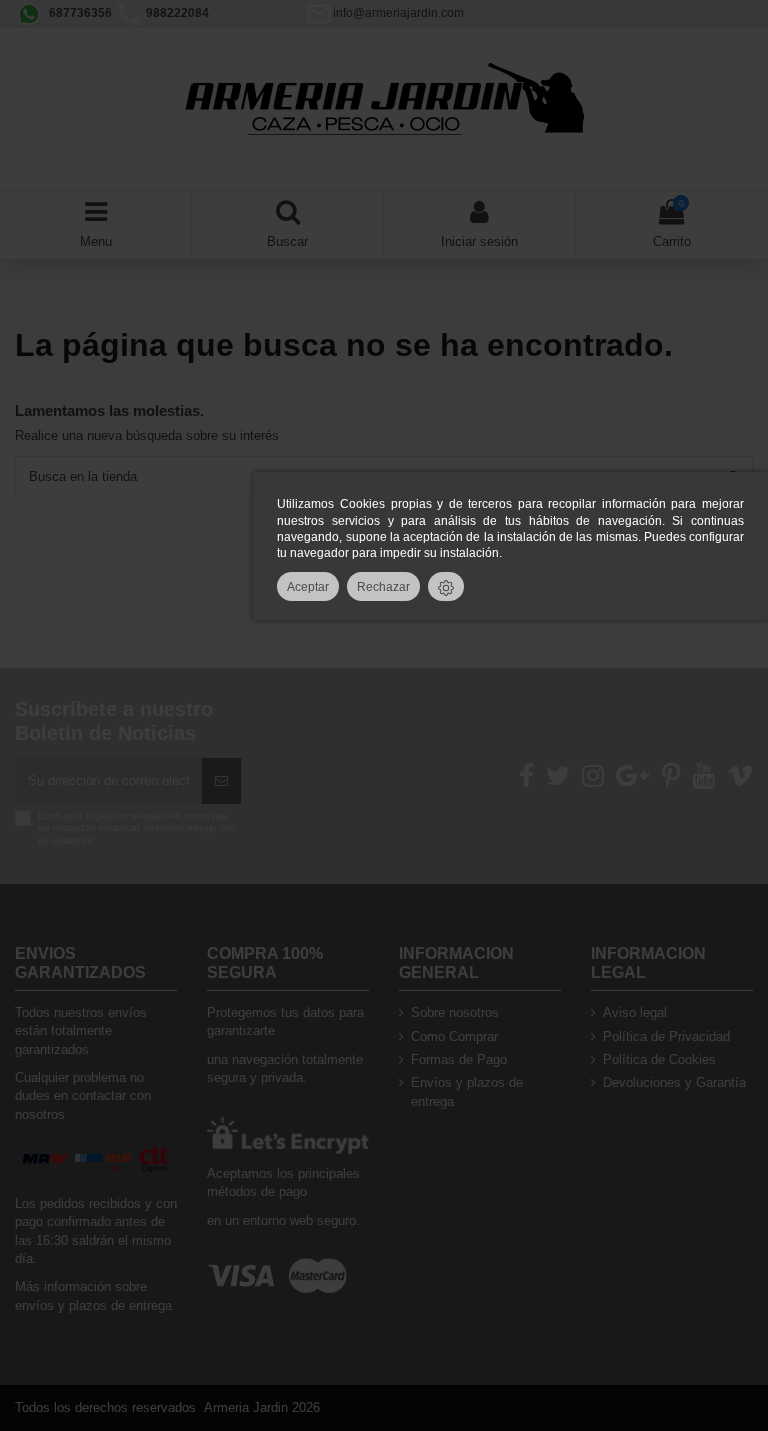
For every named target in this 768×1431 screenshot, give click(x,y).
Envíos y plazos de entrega (467, 1091)
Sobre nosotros (455, 1012)
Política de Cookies (659, 1059)
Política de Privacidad (666, 1036)
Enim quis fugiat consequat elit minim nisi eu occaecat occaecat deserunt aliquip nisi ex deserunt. (136, 828)
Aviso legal (635, 1012)
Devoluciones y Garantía (674, 1082)
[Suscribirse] (221, 781)
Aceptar (308, 586)
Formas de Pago (459, 1059)
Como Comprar (454, 1036)
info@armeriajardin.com (398, 13)
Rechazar (383, 586)
